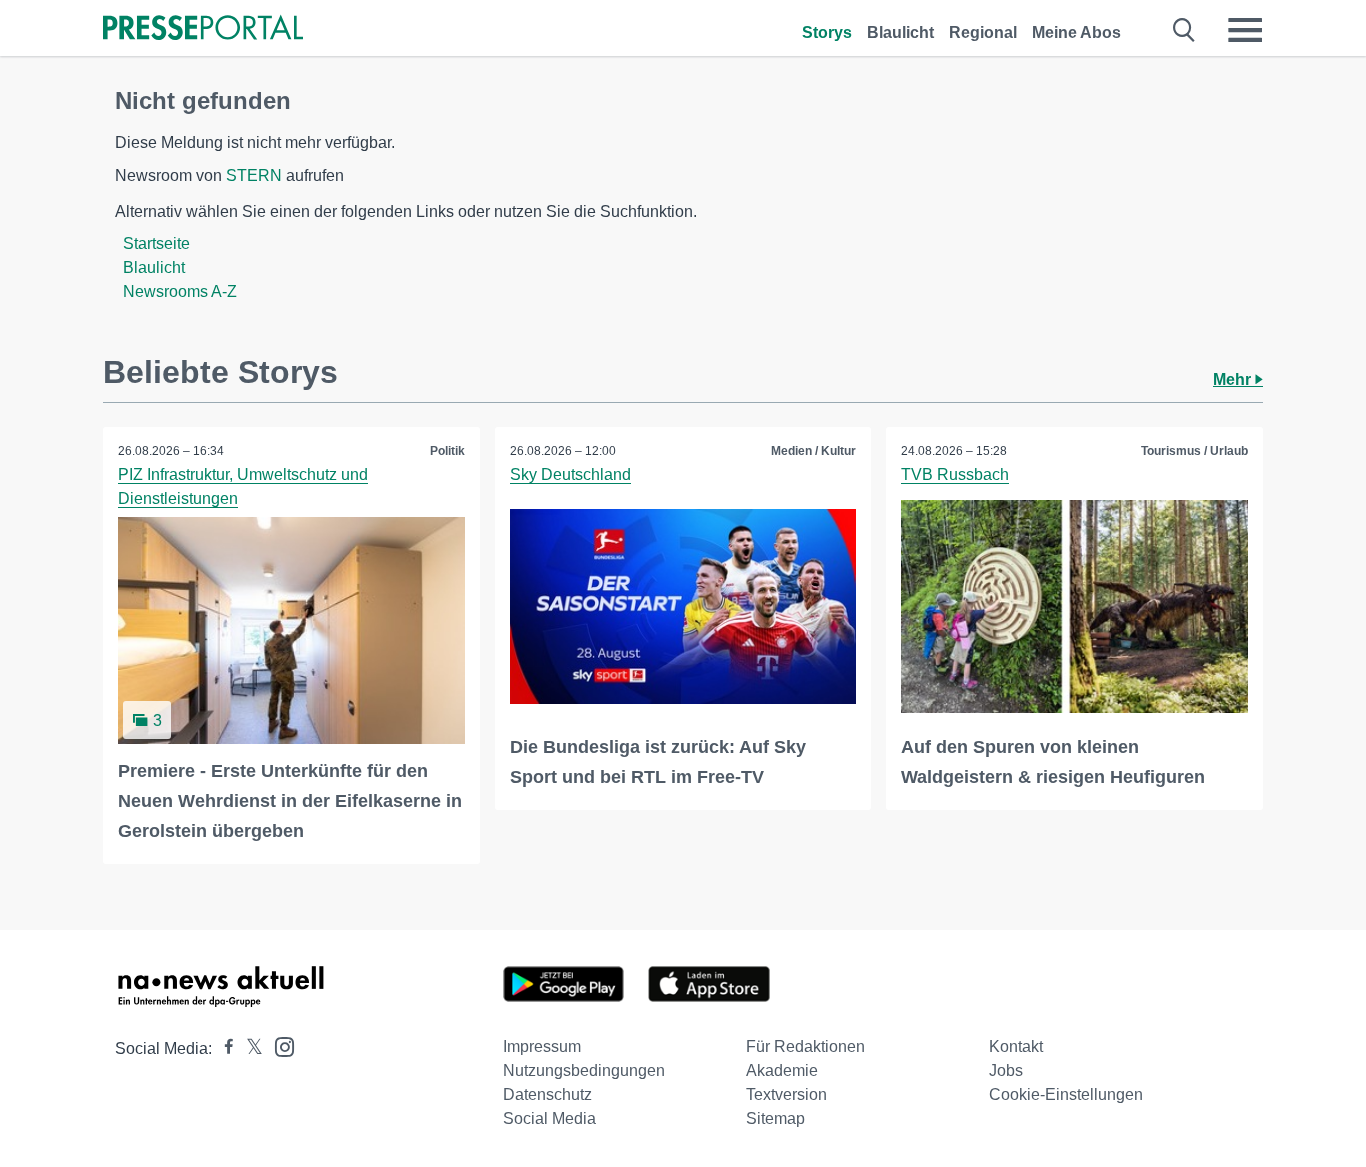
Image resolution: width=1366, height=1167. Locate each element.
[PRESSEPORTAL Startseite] (203, 29)
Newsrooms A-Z (180, 291)
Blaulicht (900, 32)
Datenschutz (547, 1094)
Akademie (782, 1070)
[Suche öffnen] (1184, 30)
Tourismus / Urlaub (1194, 451)
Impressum (542, 1046)
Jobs (1006, 1070)
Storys (827, 32)
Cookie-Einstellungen (1066, 1094)
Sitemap (775, 1118)
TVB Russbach (955, 474)
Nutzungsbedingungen (584, 1070)
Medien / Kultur (813, 451)
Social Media (549, 1118)
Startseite (156, 243)
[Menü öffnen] (1245, 30)
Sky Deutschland (570, 474)
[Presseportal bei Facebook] (223, 1048)
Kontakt (1016, 1046)
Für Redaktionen (805, 1046)
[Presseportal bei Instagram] (278, 1045)
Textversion (786, 1094)
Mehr (1234, 379)
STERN (254, 175)
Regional (983, 32)
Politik (447, 451)
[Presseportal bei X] (248, 1048)
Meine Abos (1076, 32)
